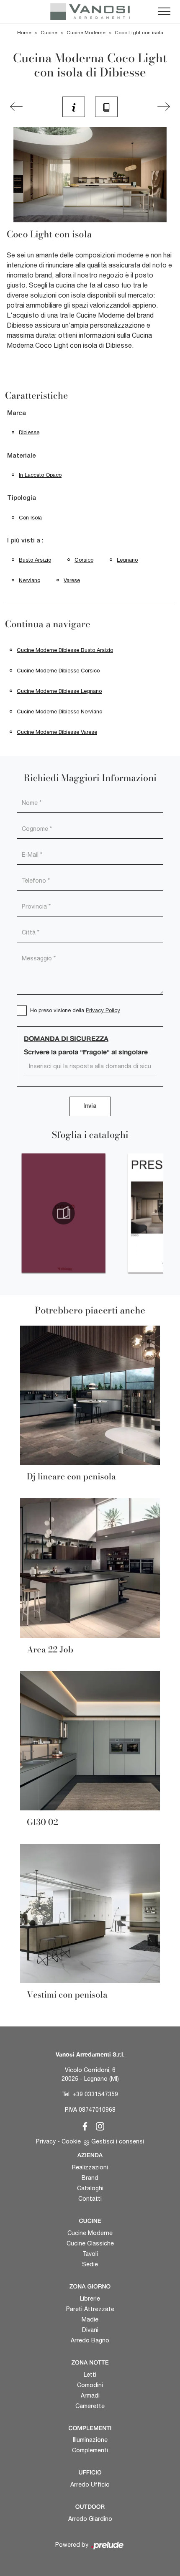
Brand (90, 2178)
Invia (90, 1106)
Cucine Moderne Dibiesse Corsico (58, 671)
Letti (90, 2375)
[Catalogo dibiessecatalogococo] (64, 1213)
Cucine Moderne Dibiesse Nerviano (59, 711)
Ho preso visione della (75, 1010)
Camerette (90, 2406)
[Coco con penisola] (16, 107)
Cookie (71, 2141)
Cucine (49, 33)
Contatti (90, 2199)
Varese (72, 580)
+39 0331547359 (95, 2094)
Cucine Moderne (86, 33)
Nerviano (30, 580)
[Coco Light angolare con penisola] (164, 107)
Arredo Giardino (90, 2519)
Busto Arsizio (35, 560)
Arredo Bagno (90, 2340)
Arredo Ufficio (90, 2484)
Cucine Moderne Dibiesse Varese (57, 732)
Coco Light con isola (139, 33)
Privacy (46, 2141)
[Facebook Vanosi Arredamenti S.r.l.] (83, 2125)
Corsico (84, 560)
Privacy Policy (103, 1010)
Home (24, 33)
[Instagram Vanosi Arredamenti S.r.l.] (98, 2125)
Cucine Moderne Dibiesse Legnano (59, 691)
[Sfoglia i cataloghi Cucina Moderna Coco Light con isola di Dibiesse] (106, 107)
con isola (30, 518)
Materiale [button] (22, 456)
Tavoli (90, 2254)
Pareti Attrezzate (90, 2309)
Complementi (90, 2450)
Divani (90, 2330)
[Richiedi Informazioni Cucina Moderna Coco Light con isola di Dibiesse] (74, 107)
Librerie (90, 2299)
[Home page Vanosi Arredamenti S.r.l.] (90, 12)
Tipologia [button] (22, 498)
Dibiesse (29, 432)
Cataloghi (90, 2188)
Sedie (90, 2264)
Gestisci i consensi (118, 2141)
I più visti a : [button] (25, 541)
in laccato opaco (40, 475)
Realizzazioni (90, 2167)
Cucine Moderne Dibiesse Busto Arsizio (65, 650)
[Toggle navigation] (164, 12)
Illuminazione (90, 2440)
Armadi (90, 2395)
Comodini (90, 2385)
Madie (90, 2319)
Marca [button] (17, 413)
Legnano (127, 560)
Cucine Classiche (90, 2243)
